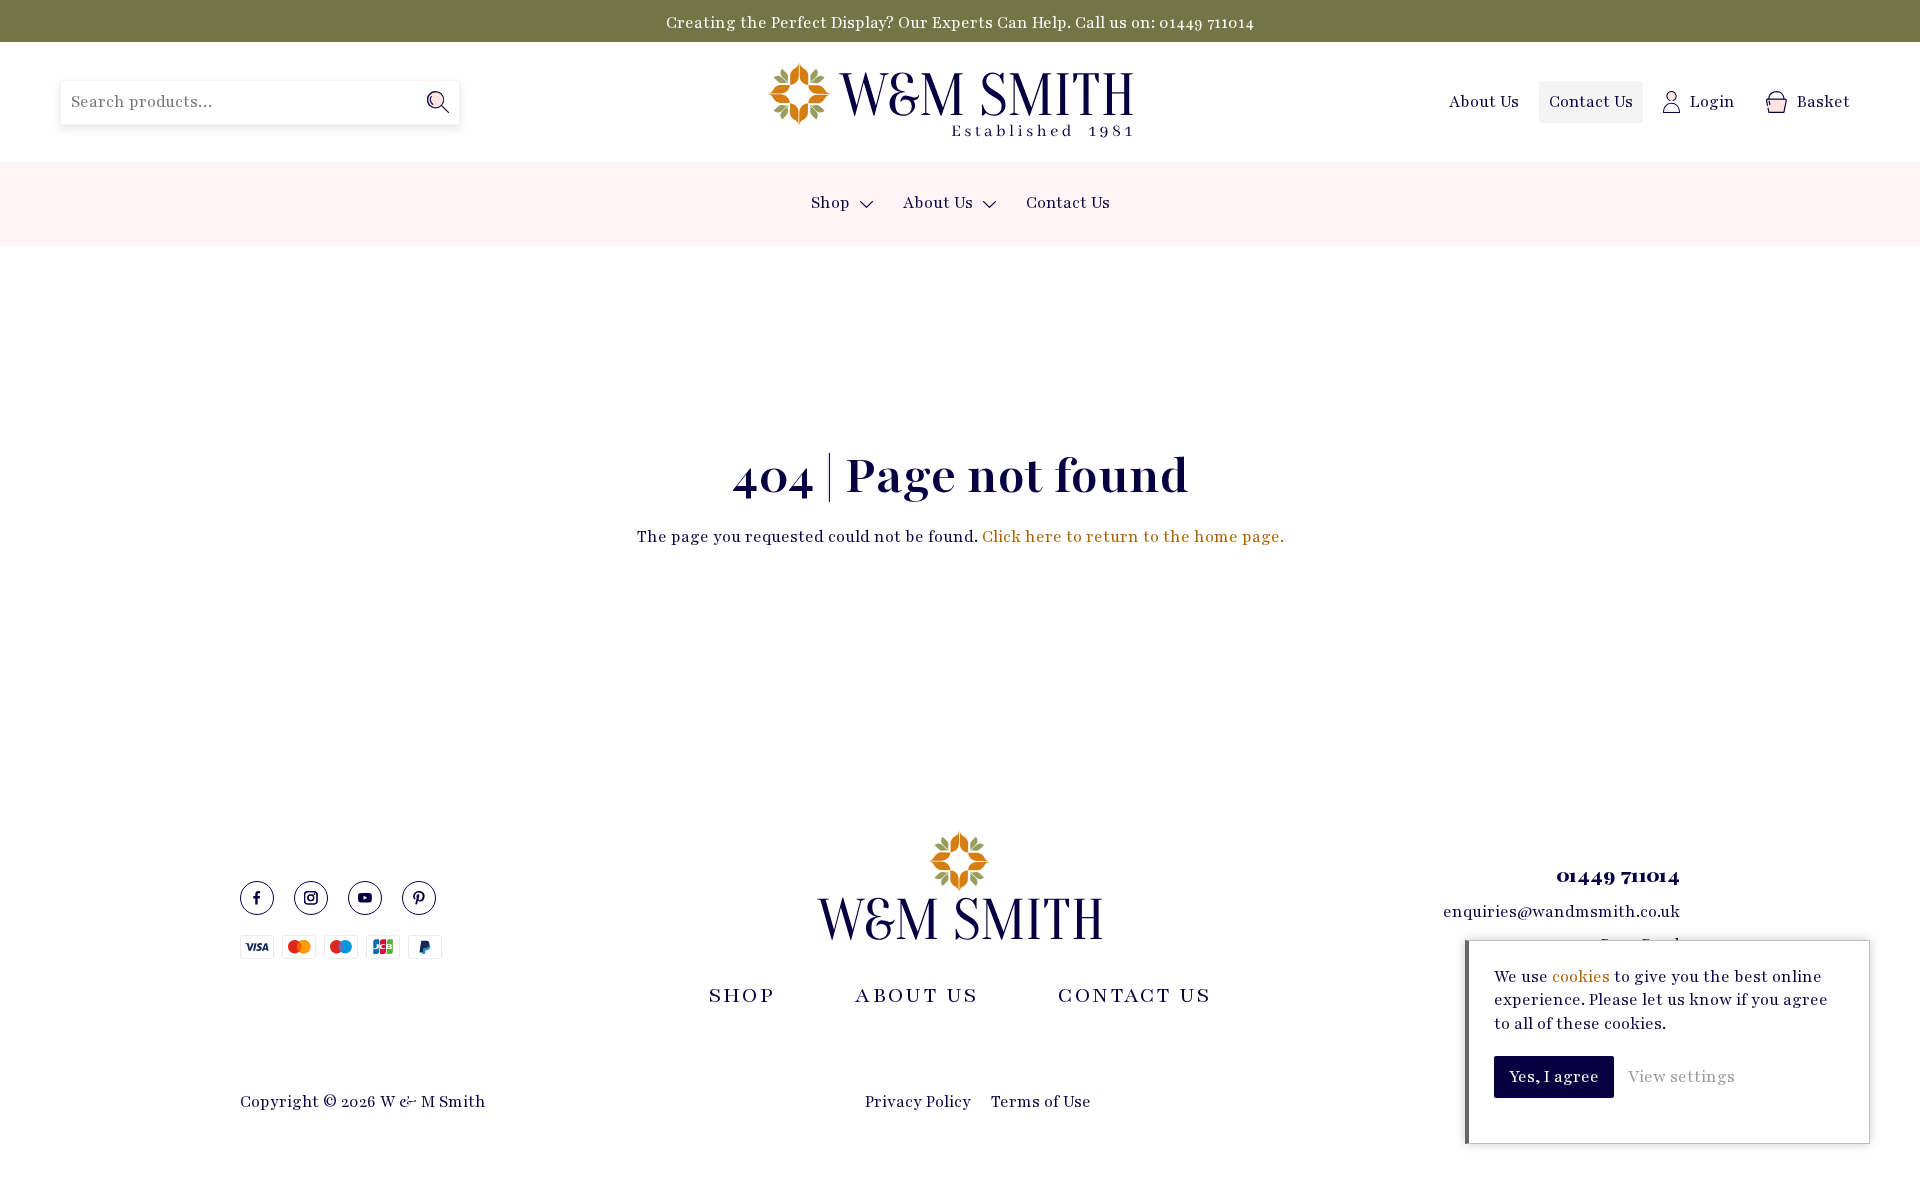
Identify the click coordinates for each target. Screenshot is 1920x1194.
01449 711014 (1206, 23)
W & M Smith (950, 102)
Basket (1823, 102)
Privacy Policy (918, 1102)
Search (438, 102)
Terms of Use (1041, 1102)
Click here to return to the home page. (1133, 537)
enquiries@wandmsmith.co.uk (1561, 912)
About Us (1484, 102)
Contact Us (1591, 102)
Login (1712, 102)
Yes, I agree (1554, 1077)
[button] (866, 204)
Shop (830, 203)
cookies (1581, 977)
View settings (1681, 1077)
